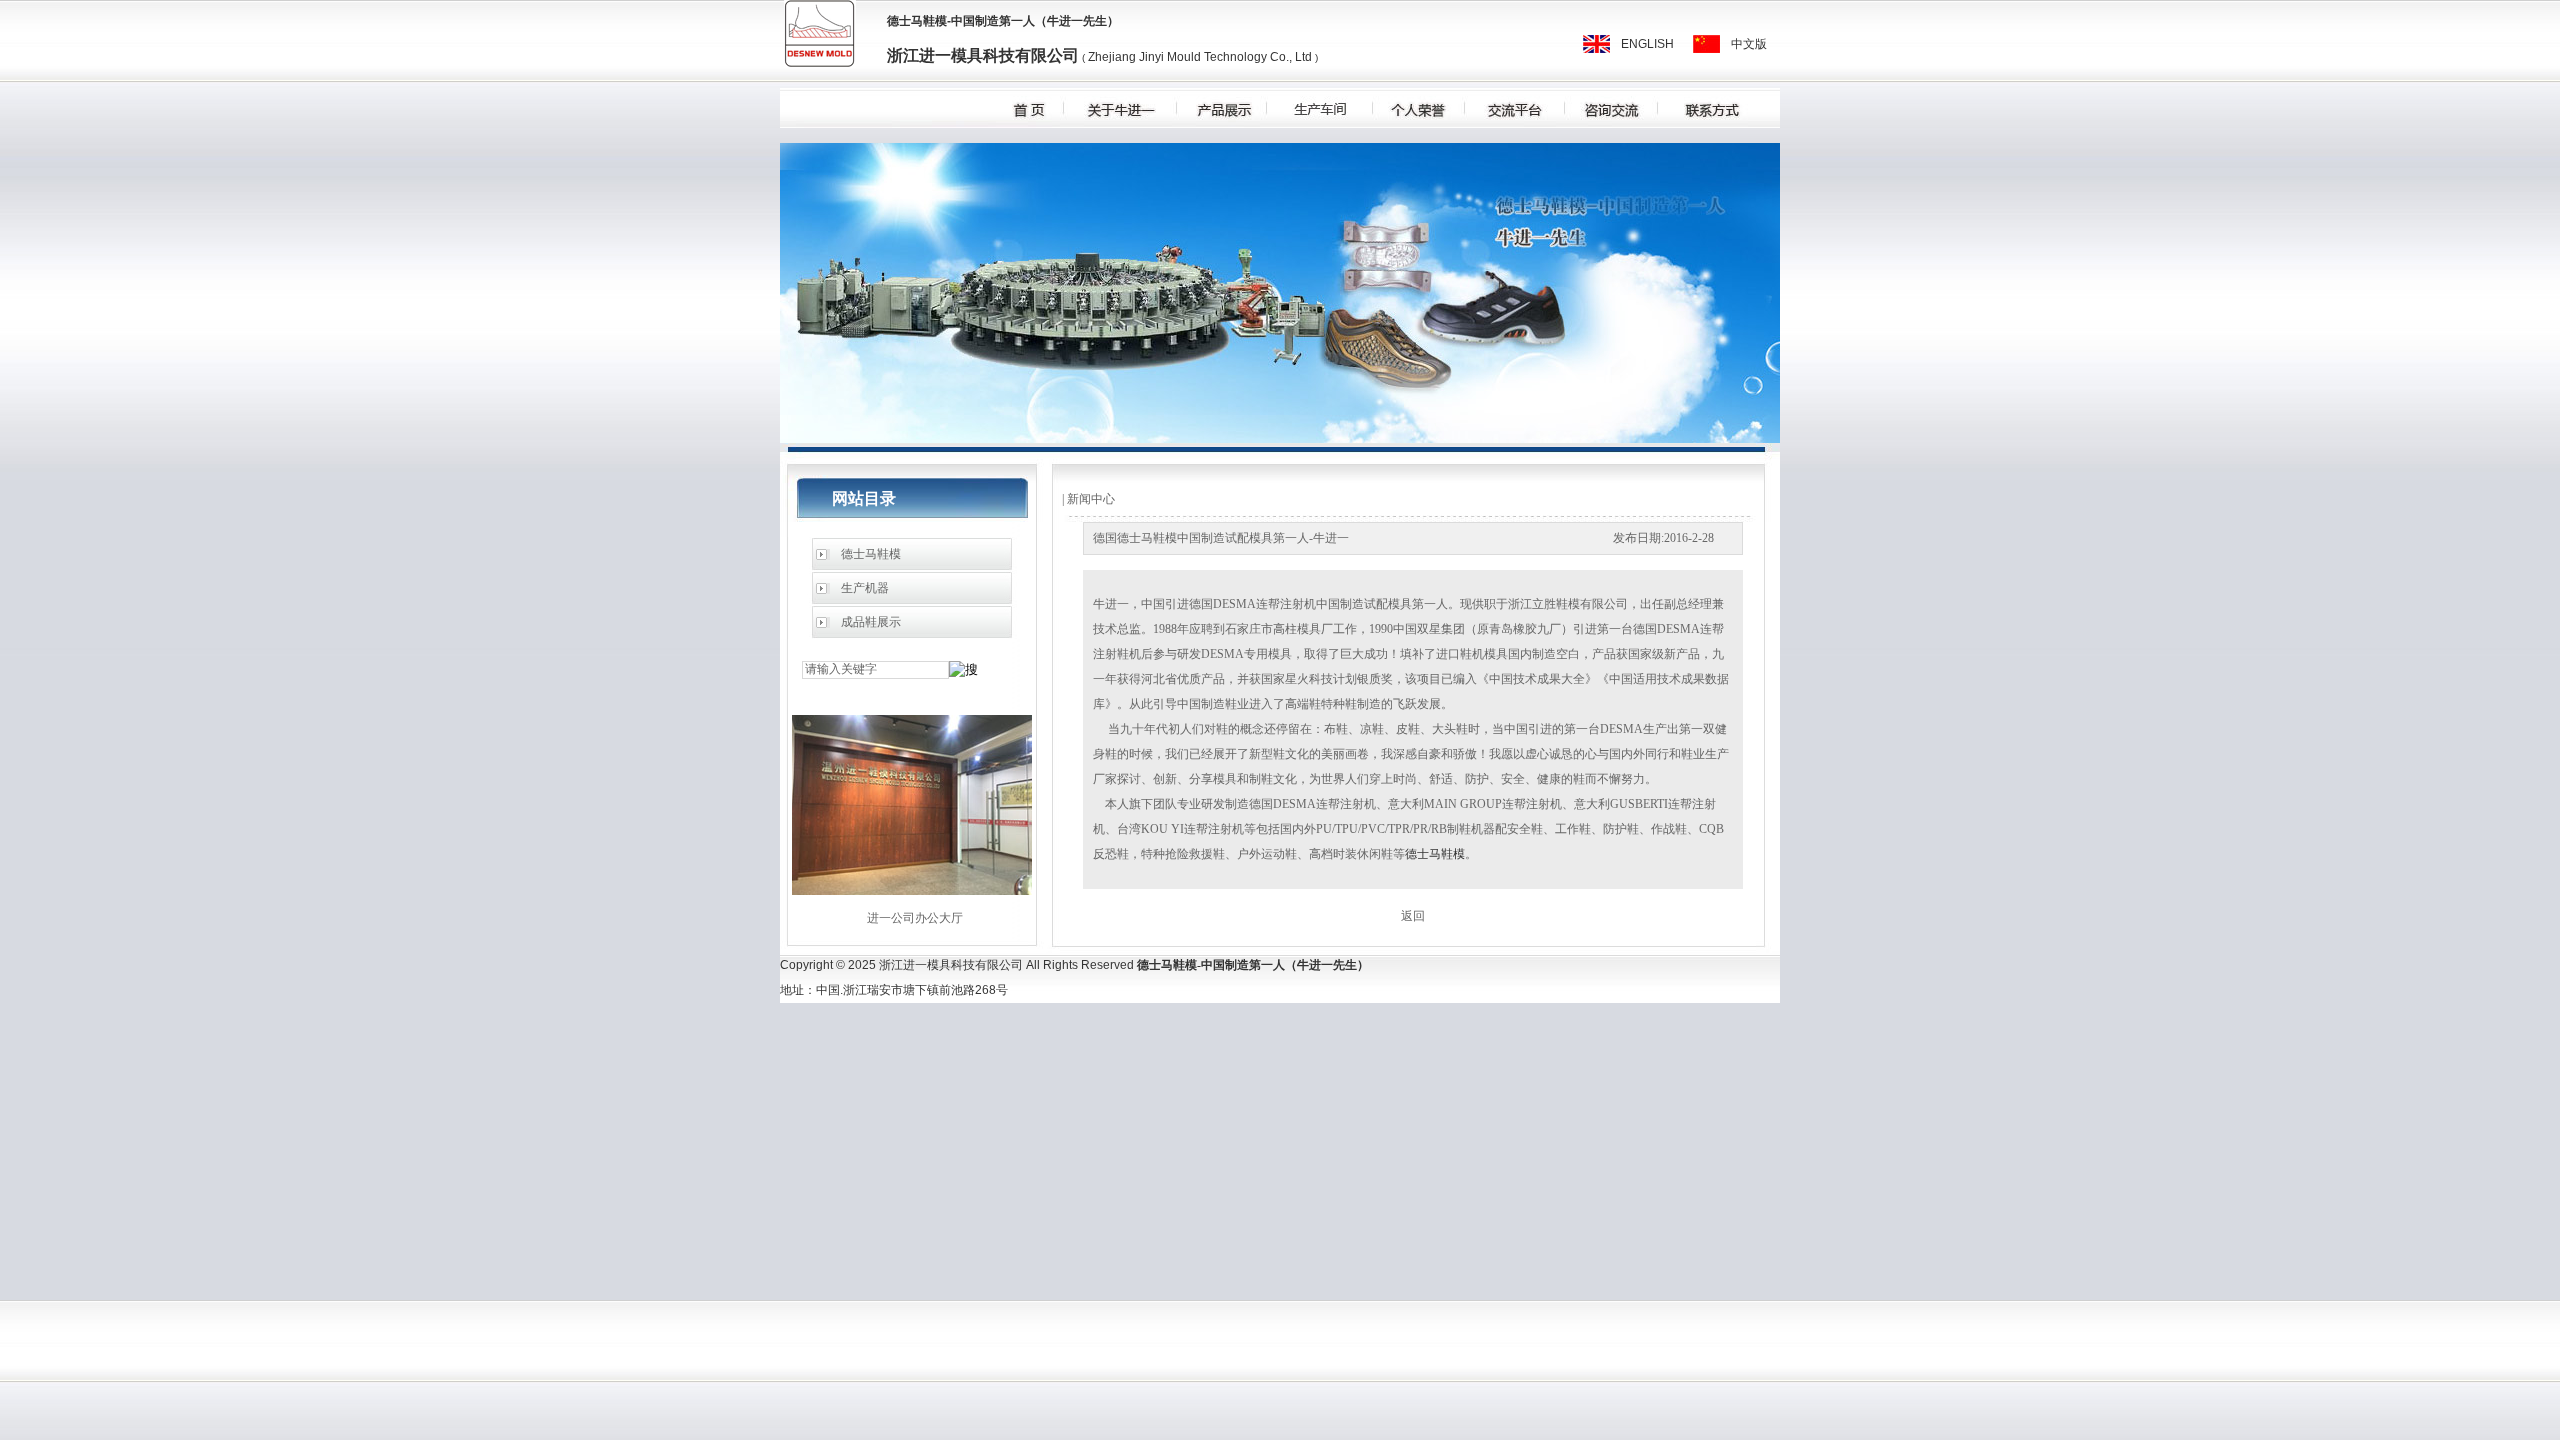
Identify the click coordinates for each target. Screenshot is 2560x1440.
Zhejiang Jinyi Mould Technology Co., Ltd (1198, 57)
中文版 (1749, 44)
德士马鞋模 (917, 21)
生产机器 (865, 588)
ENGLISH (1647, 44)
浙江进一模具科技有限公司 (983, 55)
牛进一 (1065, 21)
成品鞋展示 (871, 622)
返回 (1413, 916)
